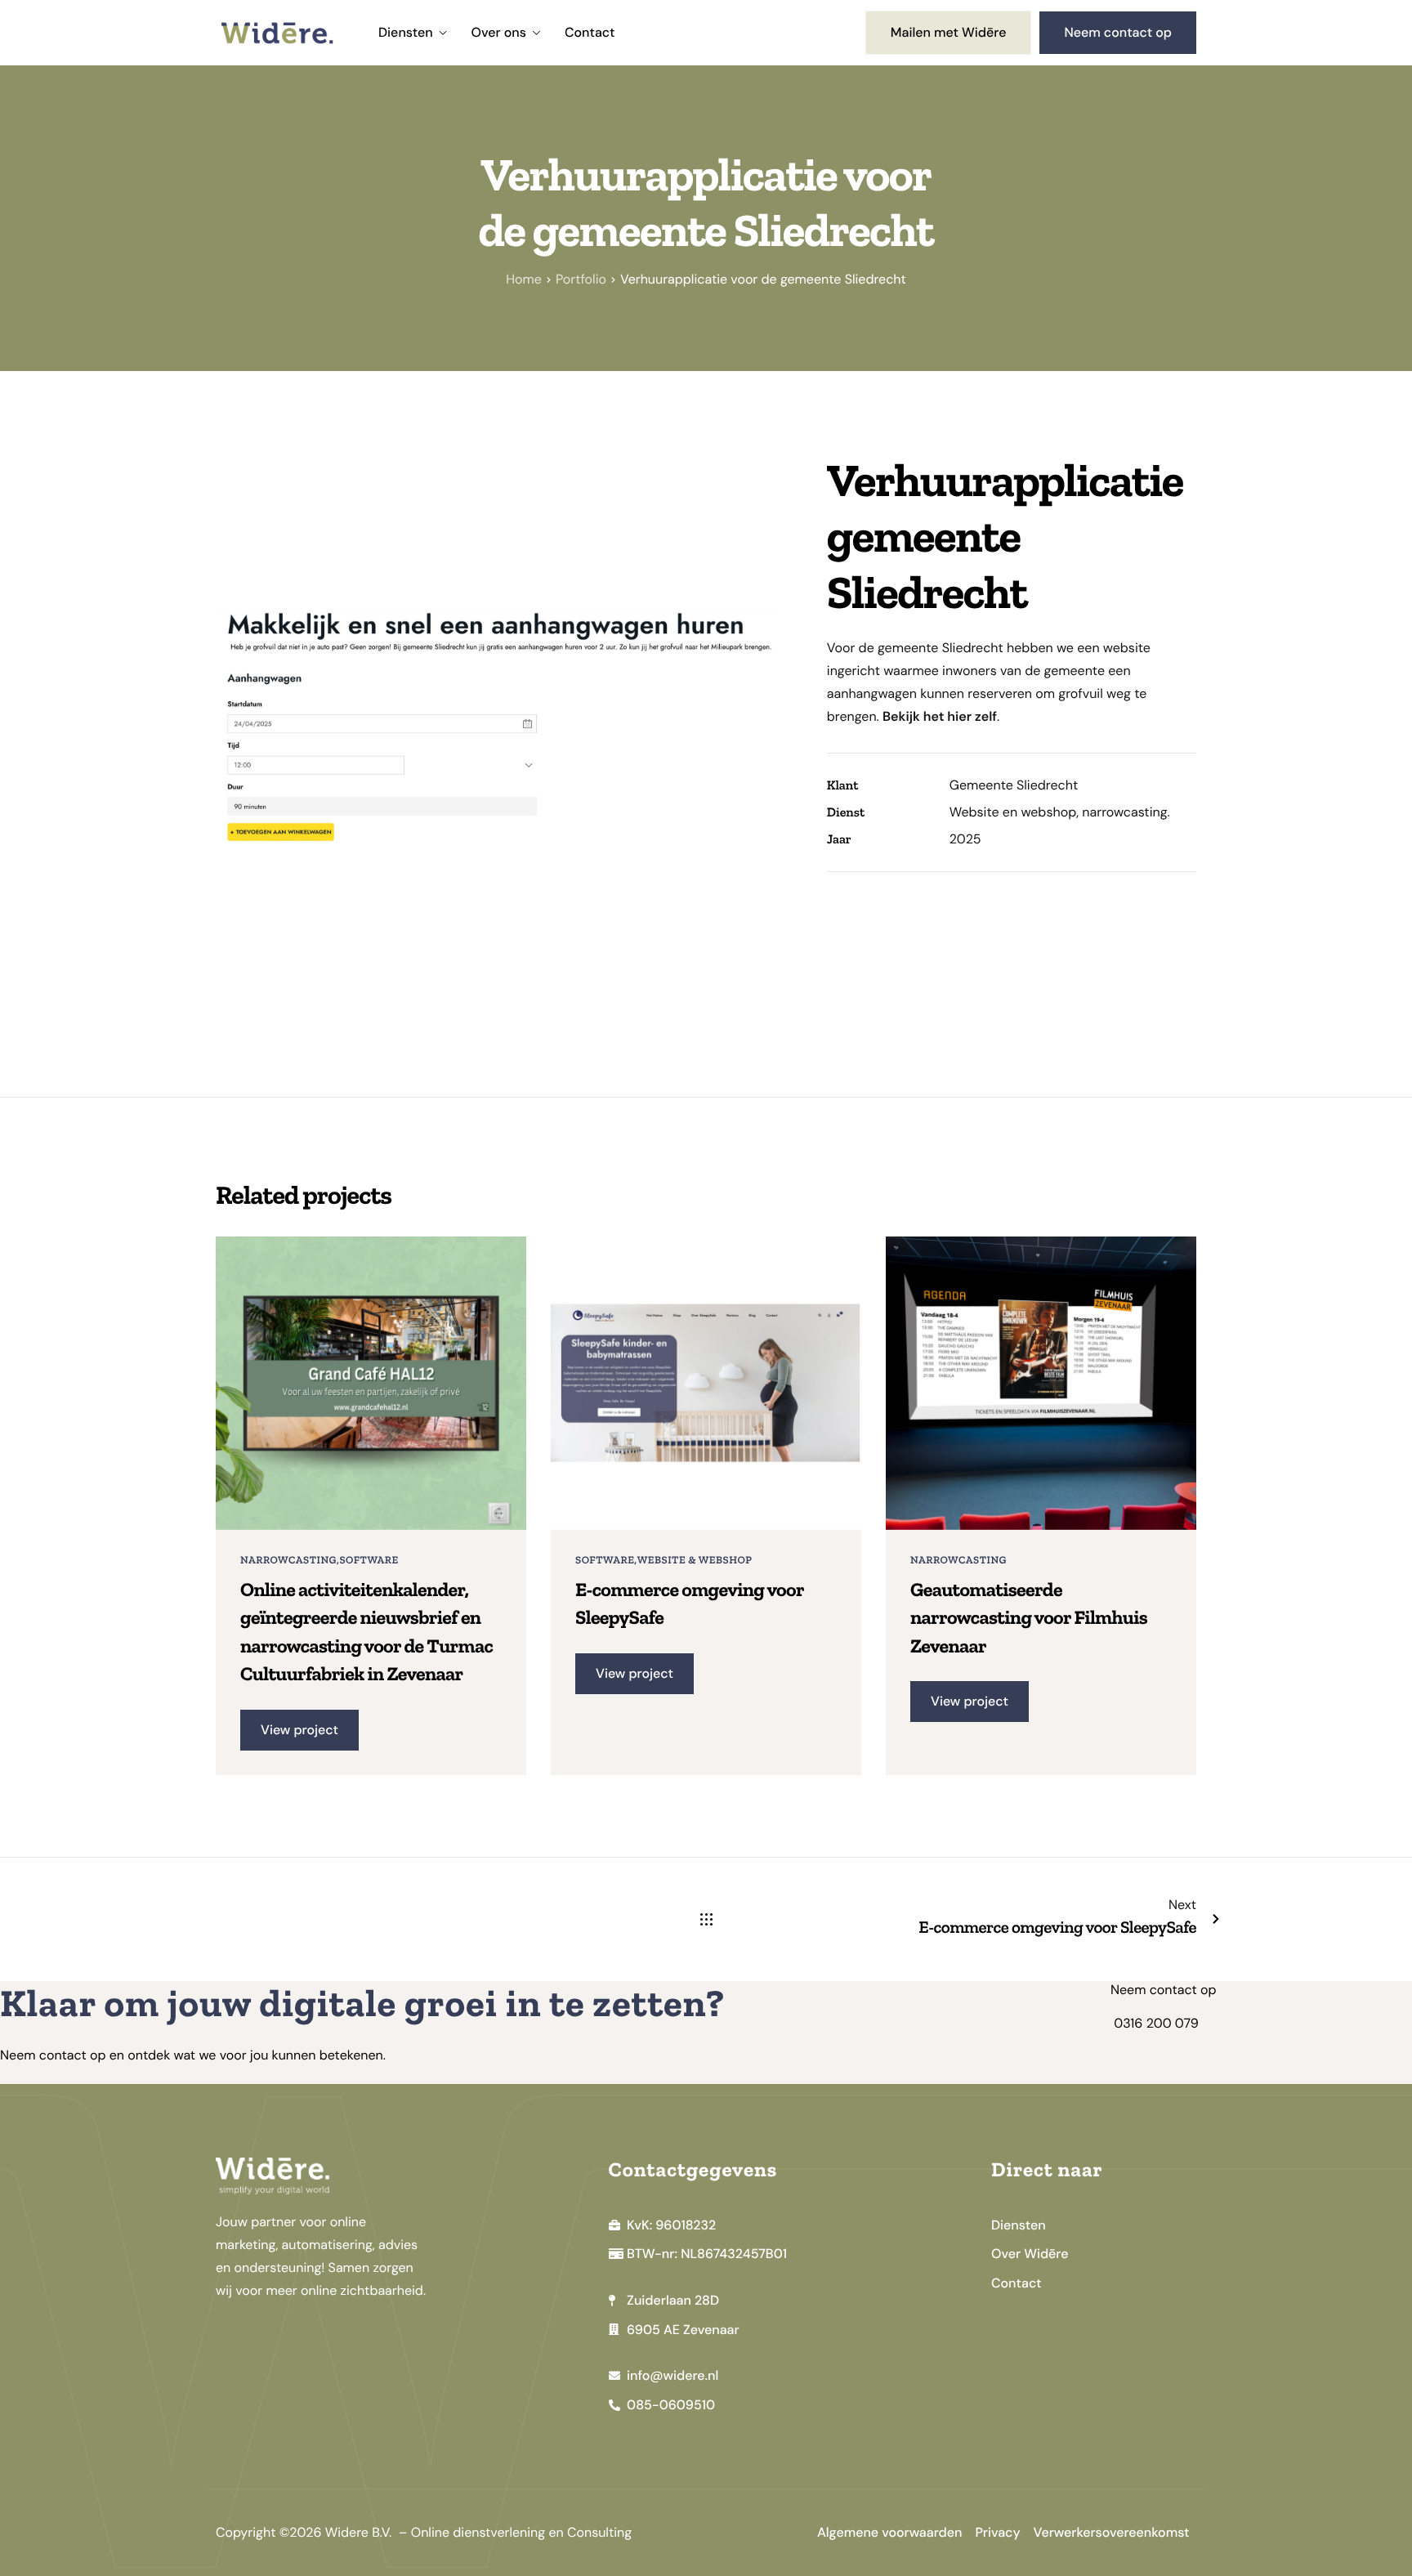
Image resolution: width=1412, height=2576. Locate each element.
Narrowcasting (288, 1561)
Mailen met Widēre (949, 32)
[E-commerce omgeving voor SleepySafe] (706, 1382)
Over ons (499, 33)
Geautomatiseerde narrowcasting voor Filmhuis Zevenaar (1029, 1618)
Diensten (406, 33)
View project (299, 1730)
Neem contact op (1118, 32)
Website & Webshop (695, 1561)
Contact (590, 33)
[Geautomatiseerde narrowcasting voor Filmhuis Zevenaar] (1041, 1382)
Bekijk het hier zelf (940, 717)
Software (369, 1561)
